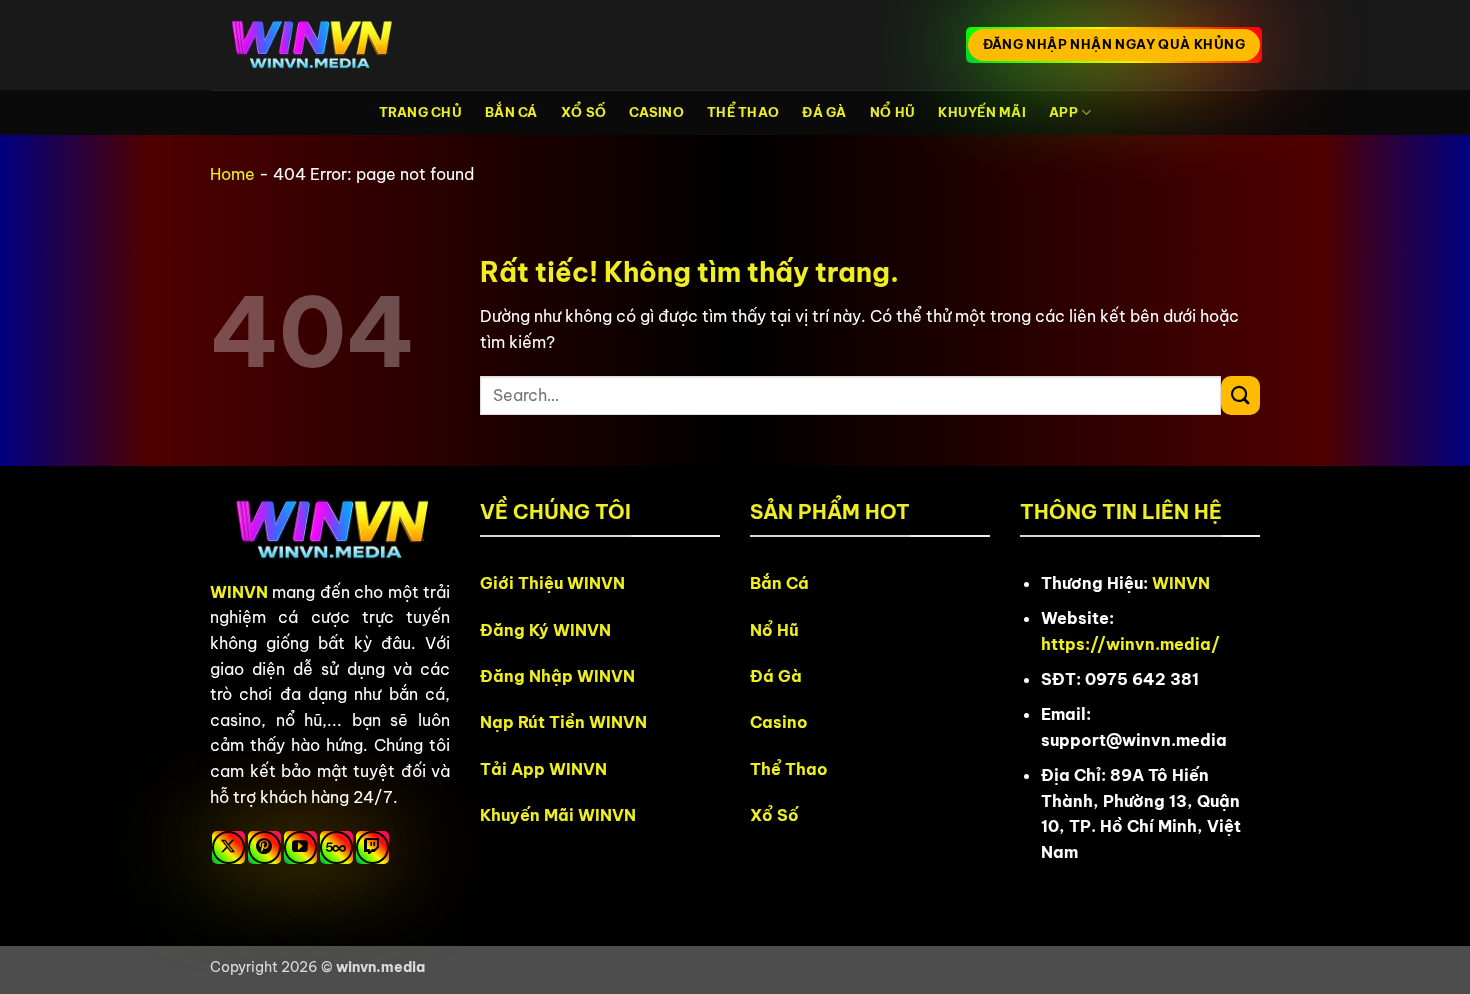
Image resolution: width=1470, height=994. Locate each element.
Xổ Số (583, 112)
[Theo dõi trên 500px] (336, 847)
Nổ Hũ (892, 112)
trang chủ (420, 112)
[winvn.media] (310, 45)
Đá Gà (824, 112)
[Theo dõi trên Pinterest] (264, 847)
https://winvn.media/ (1130, 644)
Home (232, 174)
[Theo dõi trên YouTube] (300, 847)
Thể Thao (743, 112)
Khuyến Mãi (982, 112)
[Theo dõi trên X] (228, 847)
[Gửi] (1240, 395)
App (1063, 112)
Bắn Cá (511, 112)
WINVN (239, 592)
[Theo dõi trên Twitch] (372, 847)
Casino (656, 112)
